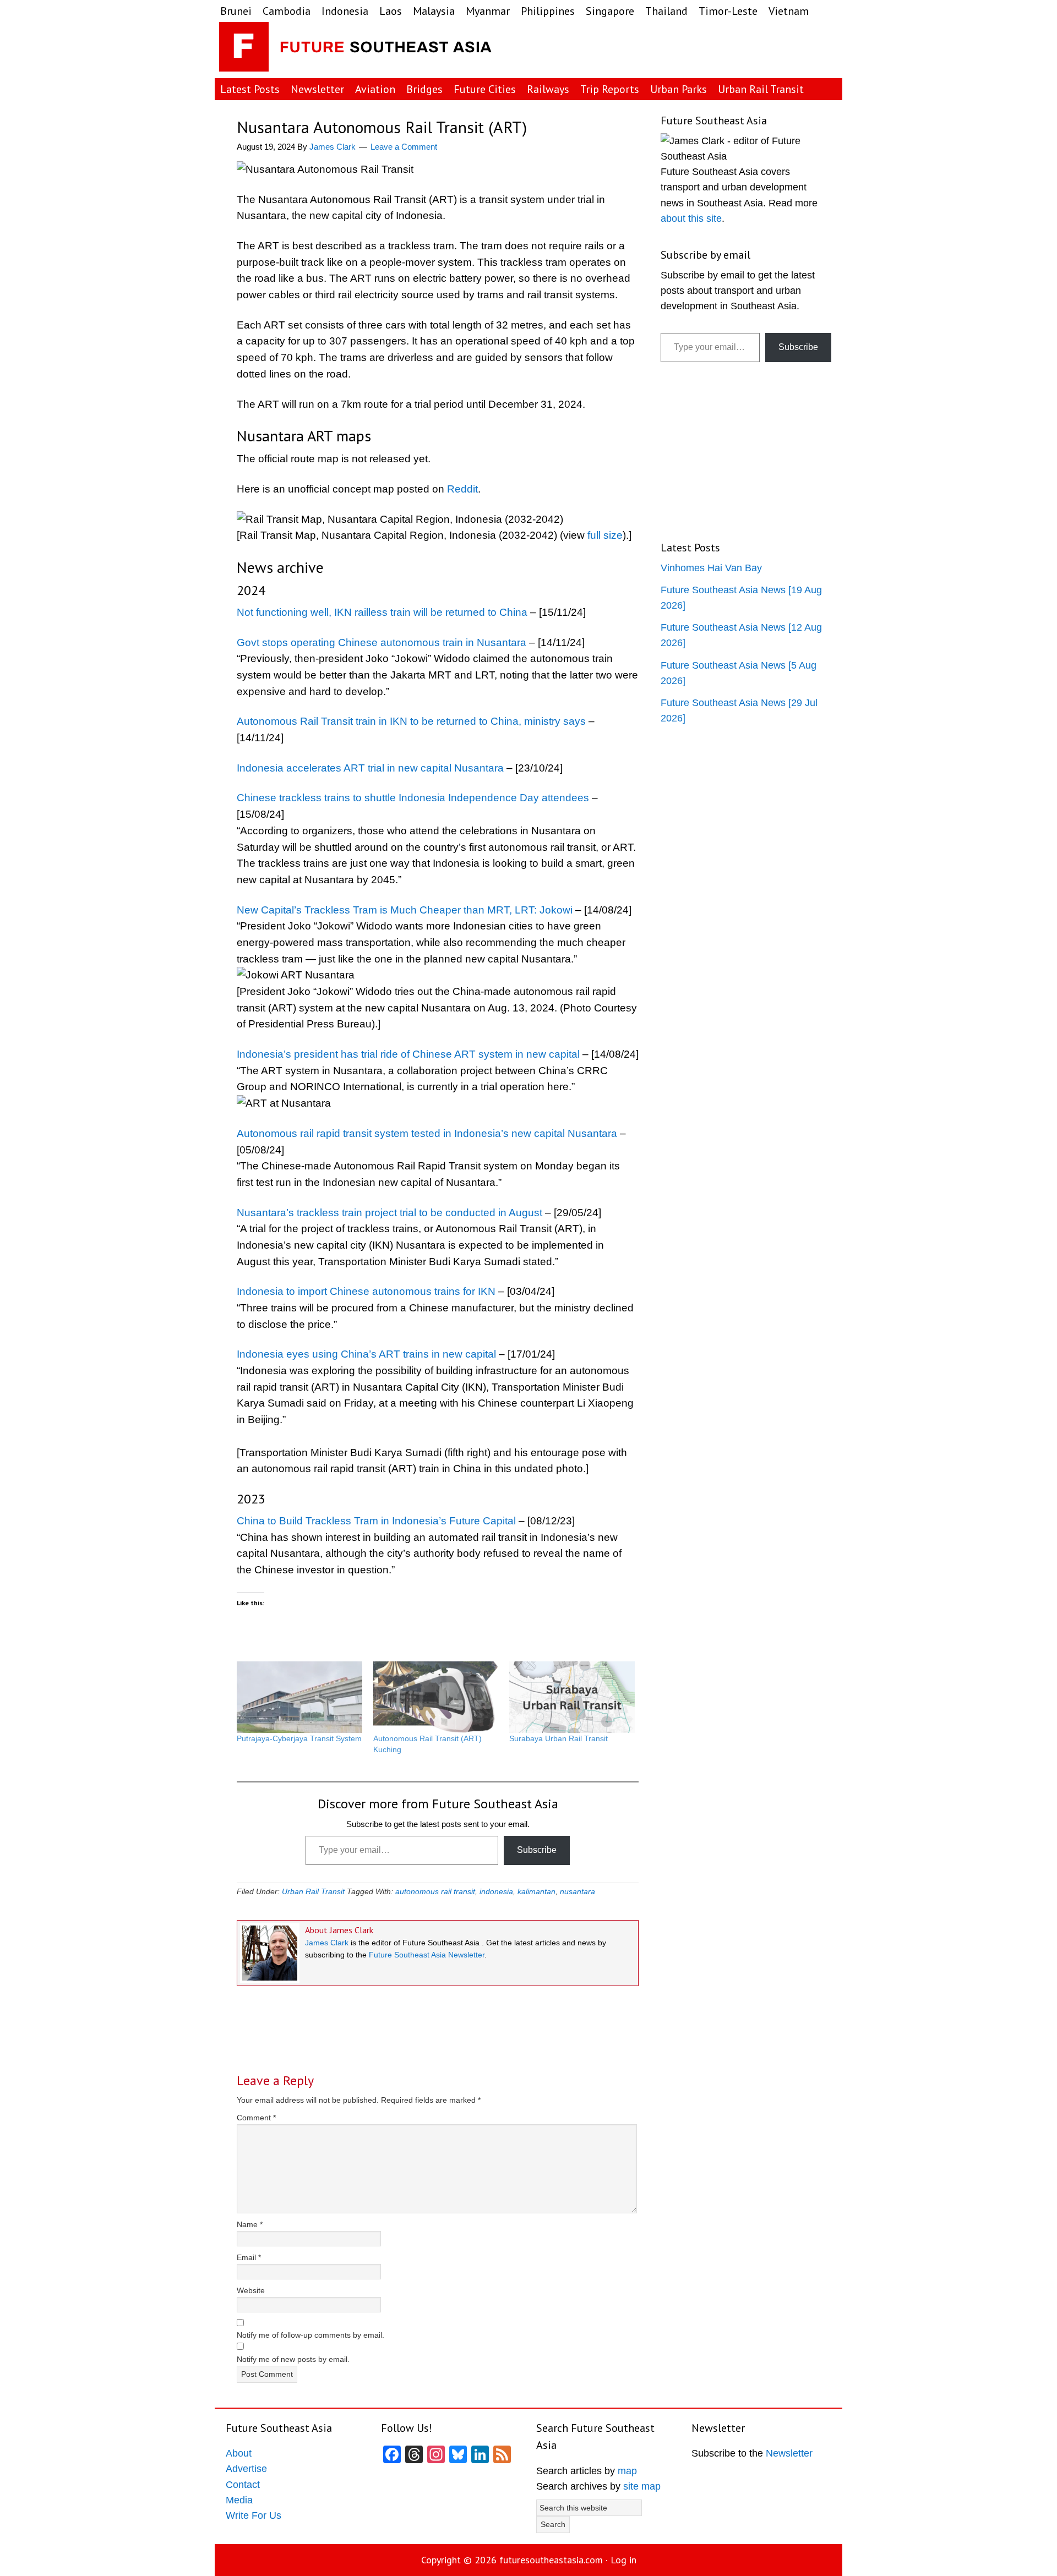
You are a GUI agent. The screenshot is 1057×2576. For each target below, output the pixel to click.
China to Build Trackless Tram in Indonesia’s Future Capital (376, 1521)
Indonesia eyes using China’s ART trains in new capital (366, 1354)
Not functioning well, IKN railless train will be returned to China (382, 612)
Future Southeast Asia (357, 50)
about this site (691, 218)
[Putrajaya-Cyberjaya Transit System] (299, 1697)
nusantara (577, 1891)
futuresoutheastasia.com (551, 2560)
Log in (623, 2560)
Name (250, 2224)
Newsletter (789, 2453)
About (239, 2453)
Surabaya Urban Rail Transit (559, 1738)
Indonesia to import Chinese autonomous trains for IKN (366, 1291)
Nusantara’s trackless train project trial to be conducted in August (389, 1213)
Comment (256, 2118)
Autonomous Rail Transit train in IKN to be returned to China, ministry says (411, 721)
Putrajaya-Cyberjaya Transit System (299, 1738)
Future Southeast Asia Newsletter (427, 1955)
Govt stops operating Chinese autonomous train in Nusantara (382, 642)
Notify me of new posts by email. (293, 2359)
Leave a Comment (404, 147)
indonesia (496, 1891)
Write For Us (254, 2515)
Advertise (246, 2469)
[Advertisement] (751, 50)
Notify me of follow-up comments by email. (310, 2335)
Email (249, 2257)
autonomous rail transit (435, 1891)
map (627, 2471)
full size (605, 535)
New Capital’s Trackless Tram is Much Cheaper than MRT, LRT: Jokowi (405, 910)
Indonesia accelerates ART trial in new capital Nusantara (370, 768)
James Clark (327, 1943)
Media (239, 2500)
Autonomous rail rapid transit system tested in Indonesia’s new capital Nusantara (427, 1133)
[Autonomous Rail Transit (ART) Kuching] (436, 1697)
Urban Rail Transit (313, 1891)
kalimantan (536, 1891)
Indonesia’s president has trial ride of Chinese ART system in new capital (408, 1054)
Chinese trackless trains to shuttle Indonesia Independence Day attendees (413, 798)
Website (251, 2290)
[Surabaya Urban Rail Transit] (572, 1697)
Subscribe (537, 1850)
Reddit (462, 489)
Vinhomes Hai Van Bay (711, 568)
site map (642, 2486)
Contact (243, 2485)
